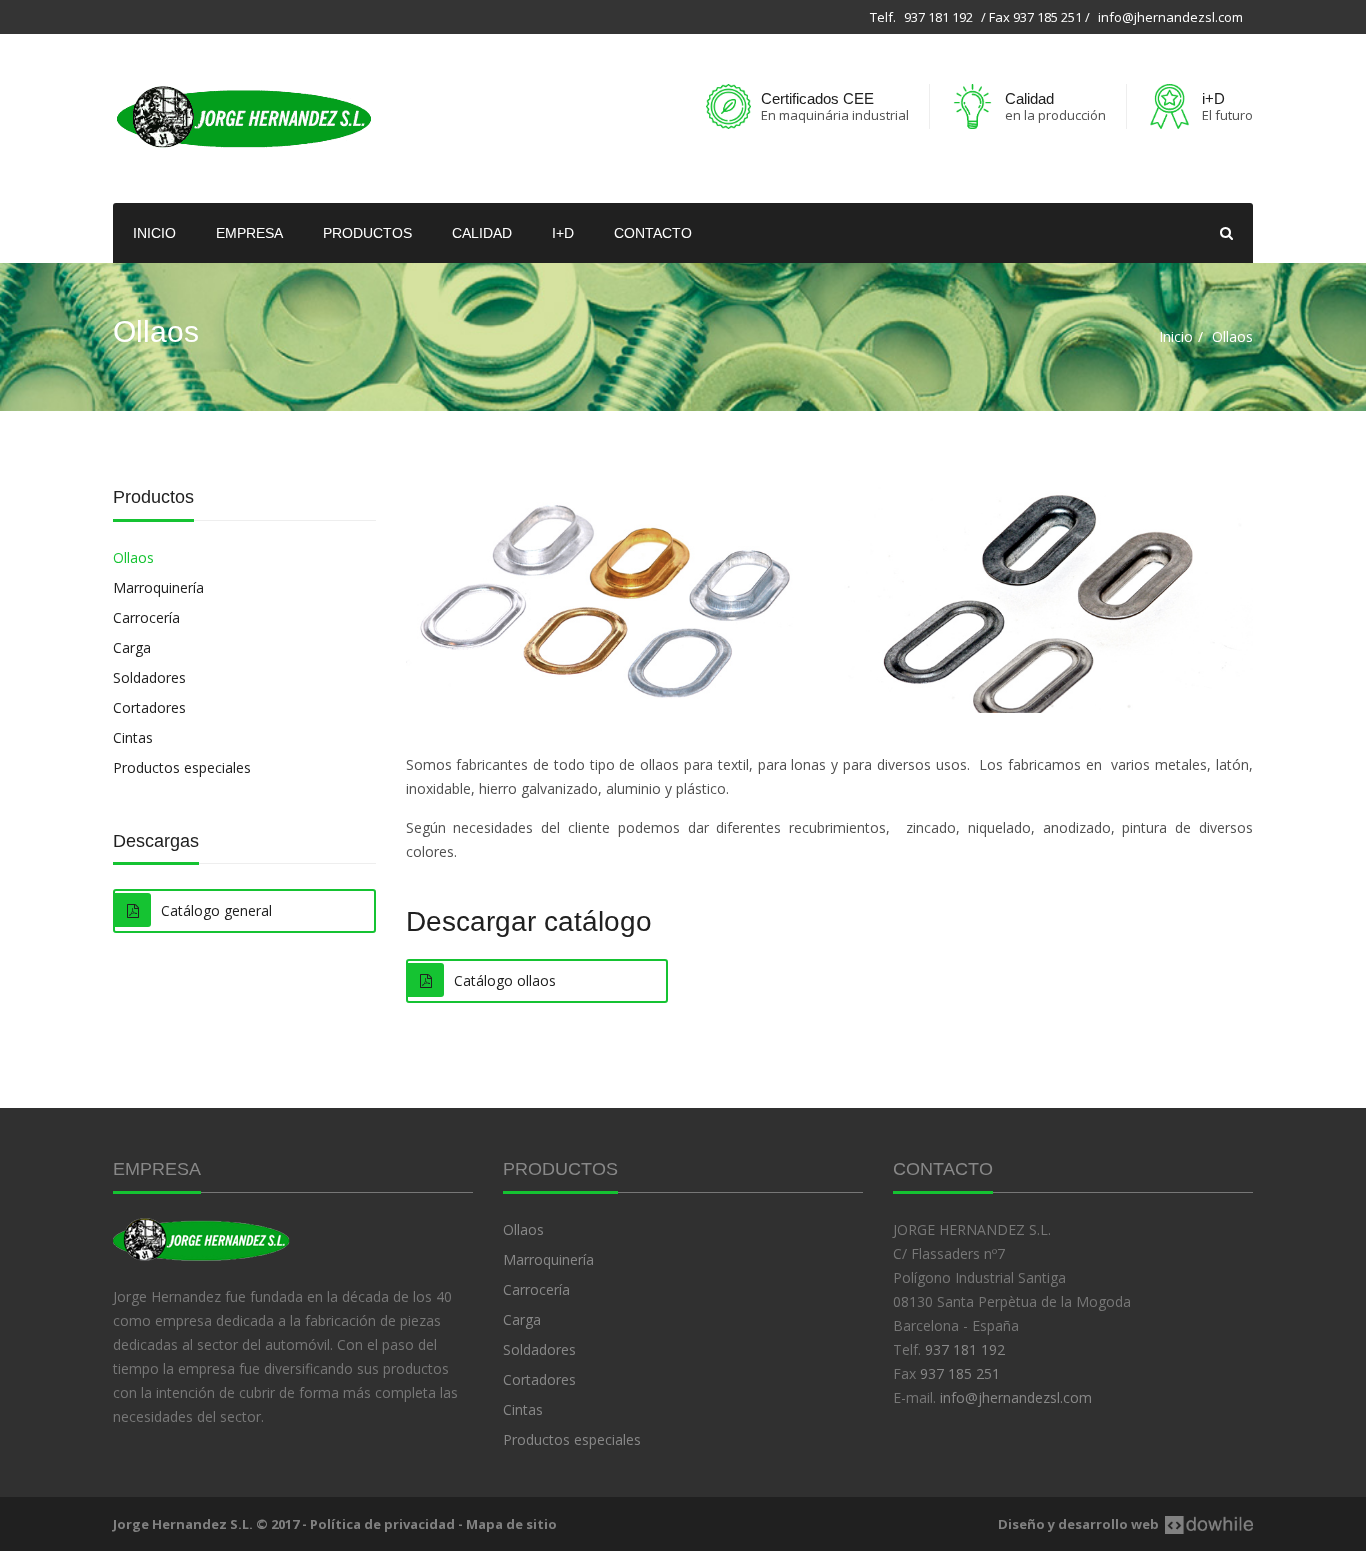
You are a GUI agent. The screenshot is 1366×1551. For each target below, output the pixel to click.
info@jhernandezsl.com (1170, 17)
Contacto (653, 233)
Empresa (249, 233)
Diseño (1021, 1524)
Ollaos (133, 557)
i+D (563, 233)
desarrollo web (1108, 1524)
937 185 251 (960, 1373)
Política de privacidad (382, 1524)
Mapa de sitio (511, 1524)
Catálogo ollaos (505, 980)
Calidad (482, 233)
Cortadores (149, 707)
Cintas (133, 737)
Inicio (154, 233)
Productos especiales (182, 767)
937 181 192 (938, 17)
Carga (132, 647)
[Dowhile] (1206, 1524)
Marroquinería (158, 587)
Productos (367, 233)
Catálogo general (216, 910)
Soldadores (149, 677)
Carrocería (146, 617)
